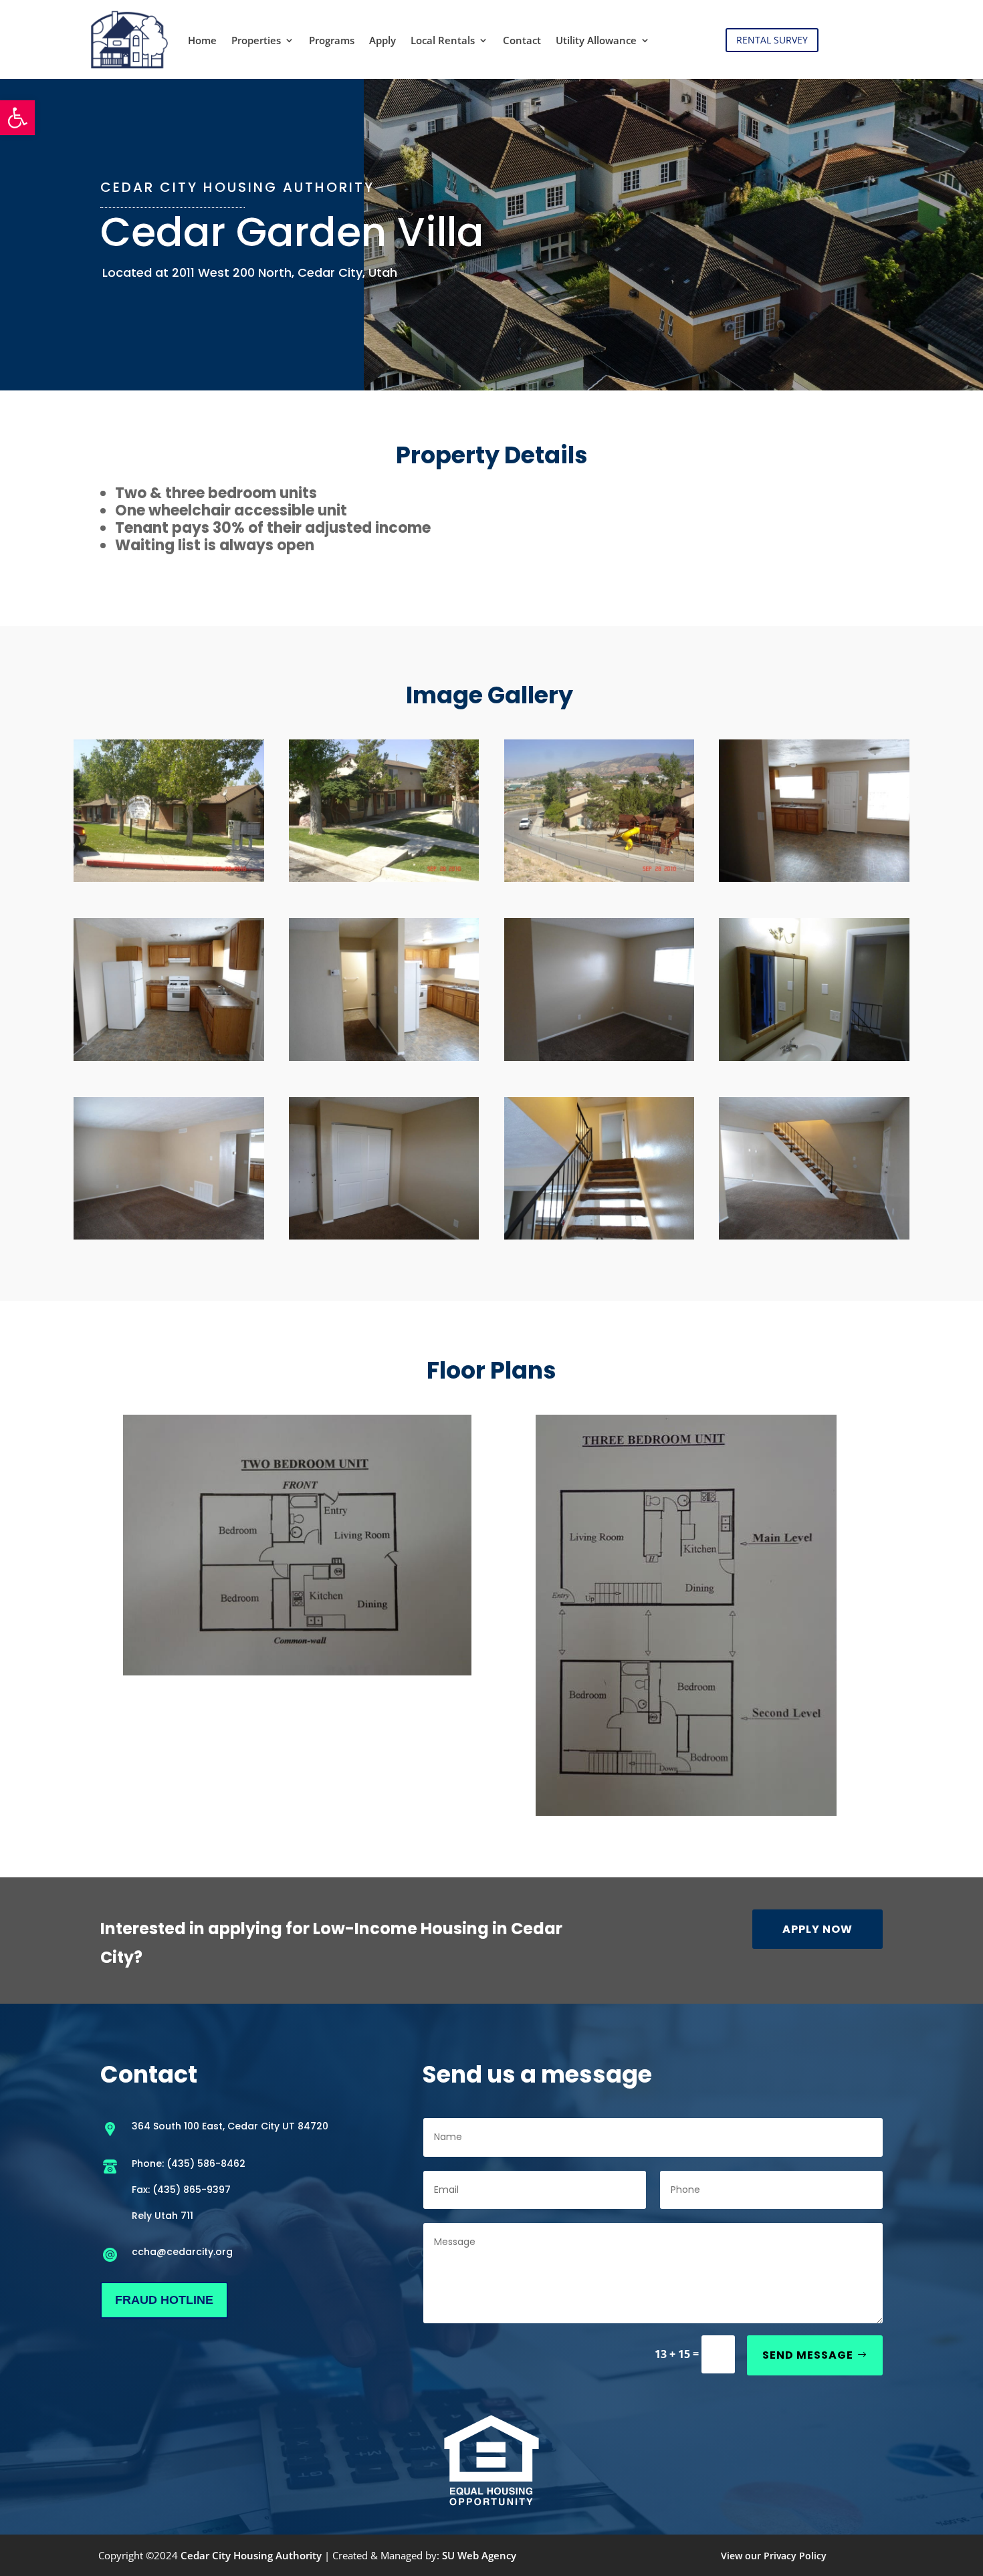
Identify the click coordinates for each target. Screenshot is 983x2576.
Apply (383, 40)
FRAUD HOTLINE (164, 2300)
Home (202, 40)
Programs (332, 40)
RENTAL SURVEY (772, 40)
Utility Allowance (596, 40)
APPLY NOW (817, 1929)
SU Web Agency (479, 2555)
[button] (17, 118)
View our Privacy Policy (774, 2556)
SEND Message (808, 2355)
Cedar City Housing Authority (251, 2555)
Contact (522, 40)
